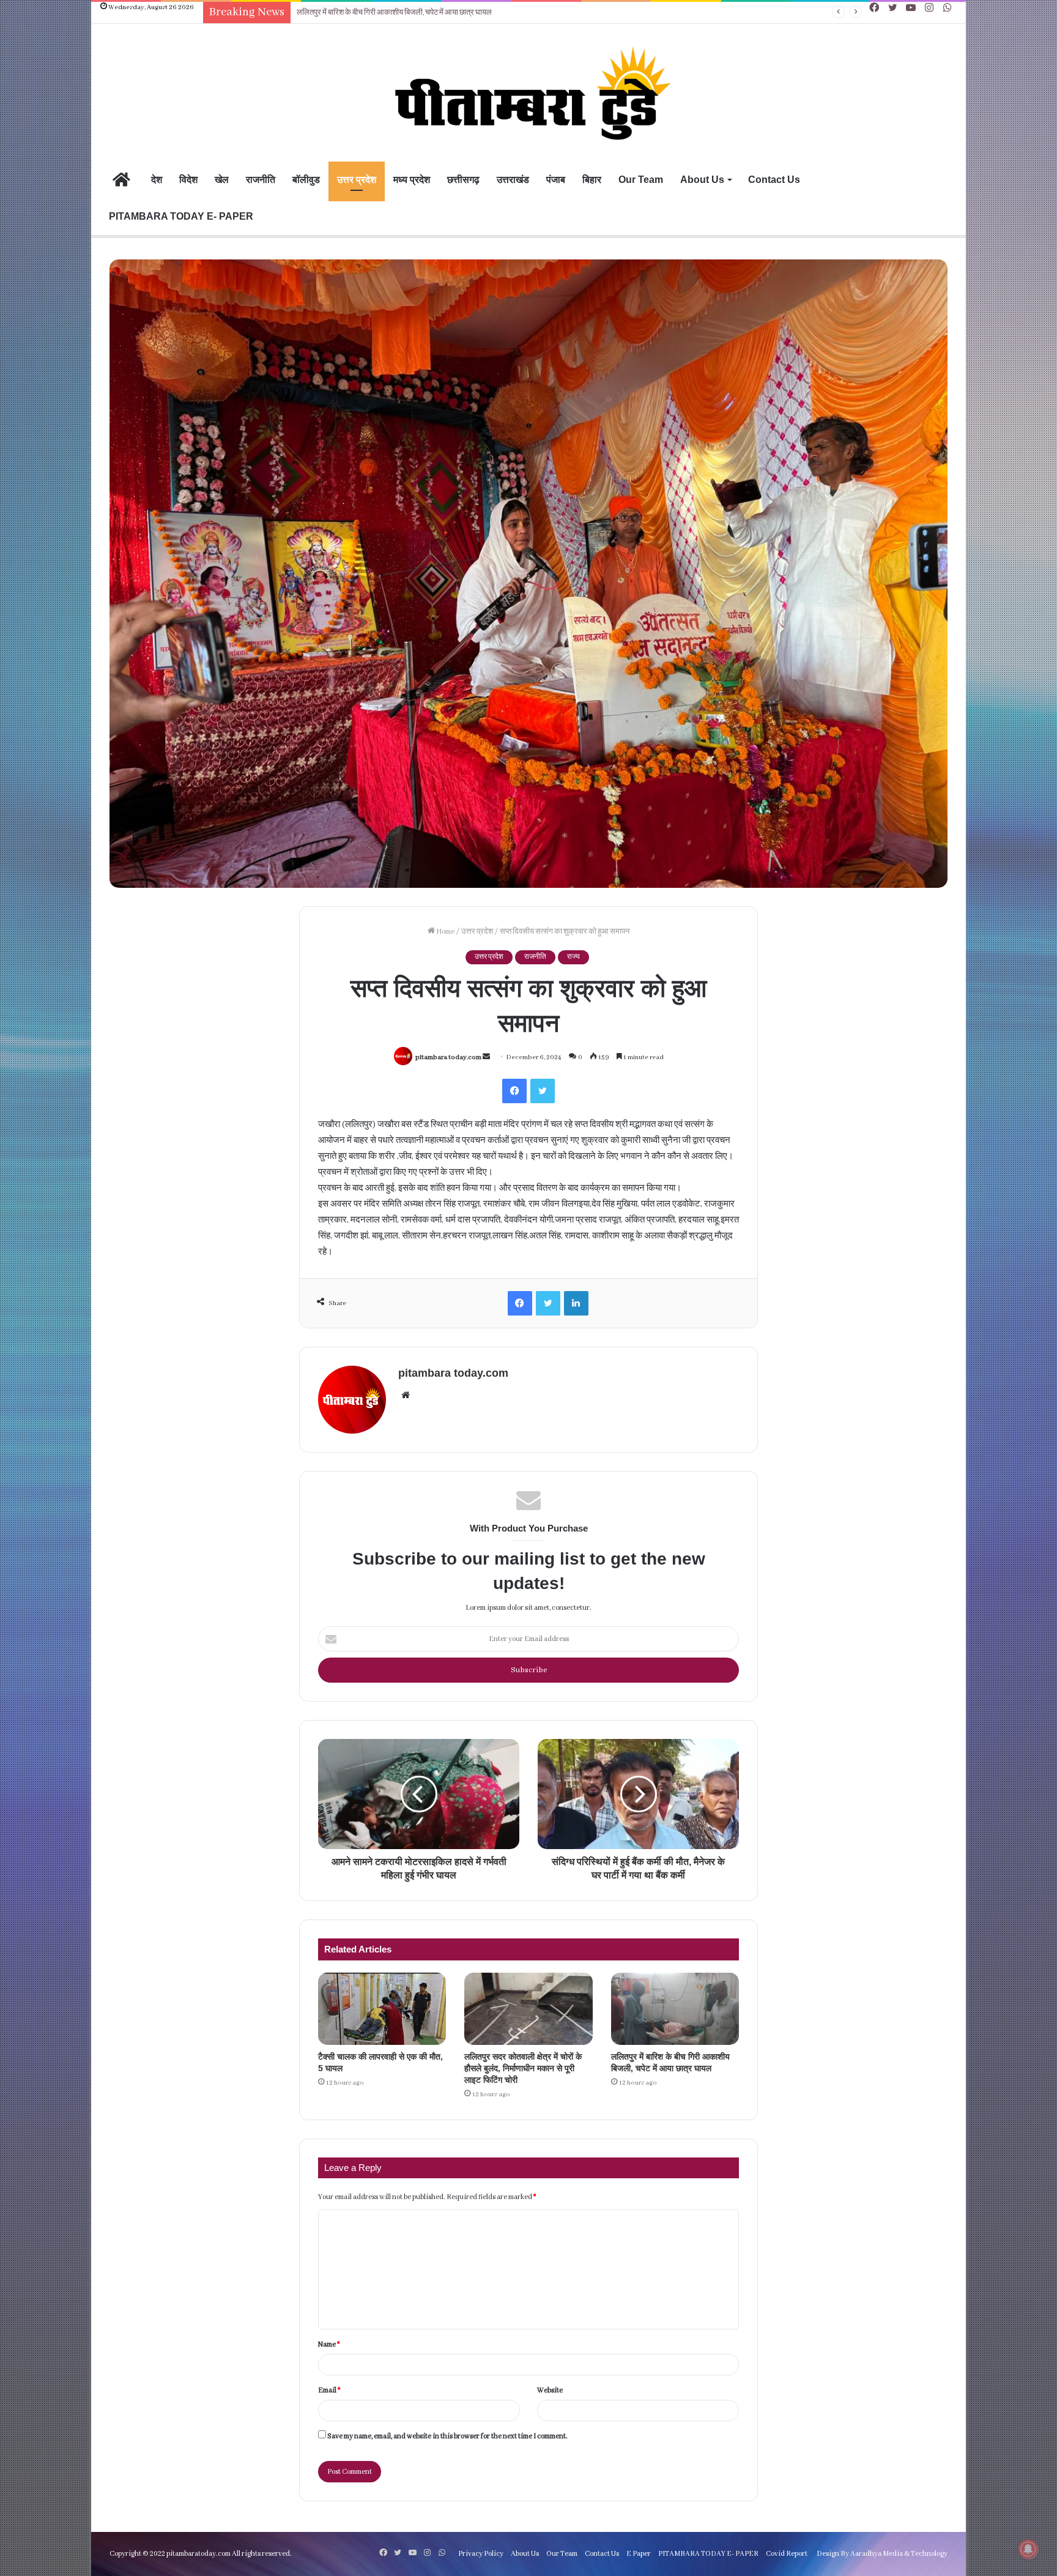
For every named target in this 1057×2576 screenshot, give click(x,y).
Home (445, 932)
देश (157, 180)
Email (329, 2390)
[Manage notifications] (1028, 2549)
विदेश (188, 180)
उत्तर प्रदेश (357, 180)
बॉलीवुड (306, 180)
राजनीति (261, 180)
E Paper (639, 2554)
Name (329, 2344)
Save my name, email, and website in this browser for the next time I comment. (447, 2436)
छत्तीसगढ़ (463, 180)
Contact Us (774, 180)
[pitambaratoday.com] (528, 94)
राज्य (573, 957)
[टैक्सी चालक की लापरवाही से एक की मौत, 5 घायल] (382, 2009)
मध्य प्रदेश (412, 180)
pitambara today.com (448, 1057)
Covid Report (787, 2554)
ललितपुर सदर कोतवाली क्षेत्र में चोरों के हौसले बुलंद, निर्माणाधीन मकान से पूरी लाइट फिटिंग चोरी (523, 2068)
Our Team (641, 180)
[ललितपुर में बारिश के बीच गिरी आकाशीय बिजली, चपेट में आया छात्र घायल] (675, 2009)
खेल (222, 180)
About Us (702, 180)
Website (550, 2390)
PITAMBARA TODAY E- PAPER (181, 216)
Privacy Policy (481, 2554)
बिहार (592, 180)
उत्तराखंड (513, 180)
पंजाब (556, 180)
